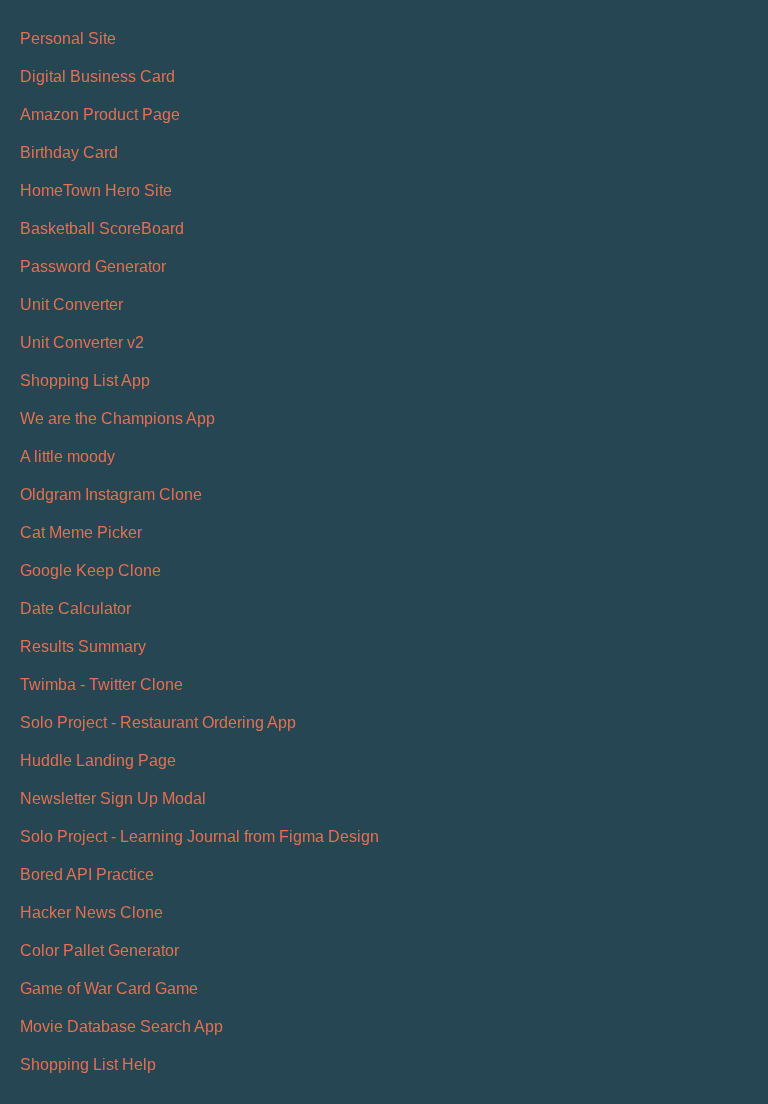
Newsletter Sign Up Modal (113, 798)
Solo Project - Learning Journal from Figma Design (199, 836)
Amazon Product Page (100, 114)
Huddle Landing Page (98, 760)
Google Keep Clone (90, 570)
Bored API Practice (87, 874)
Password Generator (93, 266)
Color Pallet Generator (99, 950)
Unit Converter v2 (82, 342)
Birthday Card (69, 152)
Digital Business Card (97, 76)
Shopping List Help (88, 1064)
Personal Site (68, 38)
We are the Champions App (117, 418)
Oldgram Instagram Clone (111, 494)
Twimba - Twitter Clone (101, 684)
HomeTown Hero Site (96, 190)
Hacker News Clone (91, 912)
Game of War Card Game (109, 988)
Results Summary (83, 646)
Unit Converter (71, 304)
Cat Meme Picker (81, 532)
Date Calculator (75, 608)
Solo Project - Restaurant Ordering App (158, 722)
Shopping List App (85, 380)
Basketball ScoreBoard (102, 228)
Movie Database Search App (121, 1026)
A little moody (67, 456)
